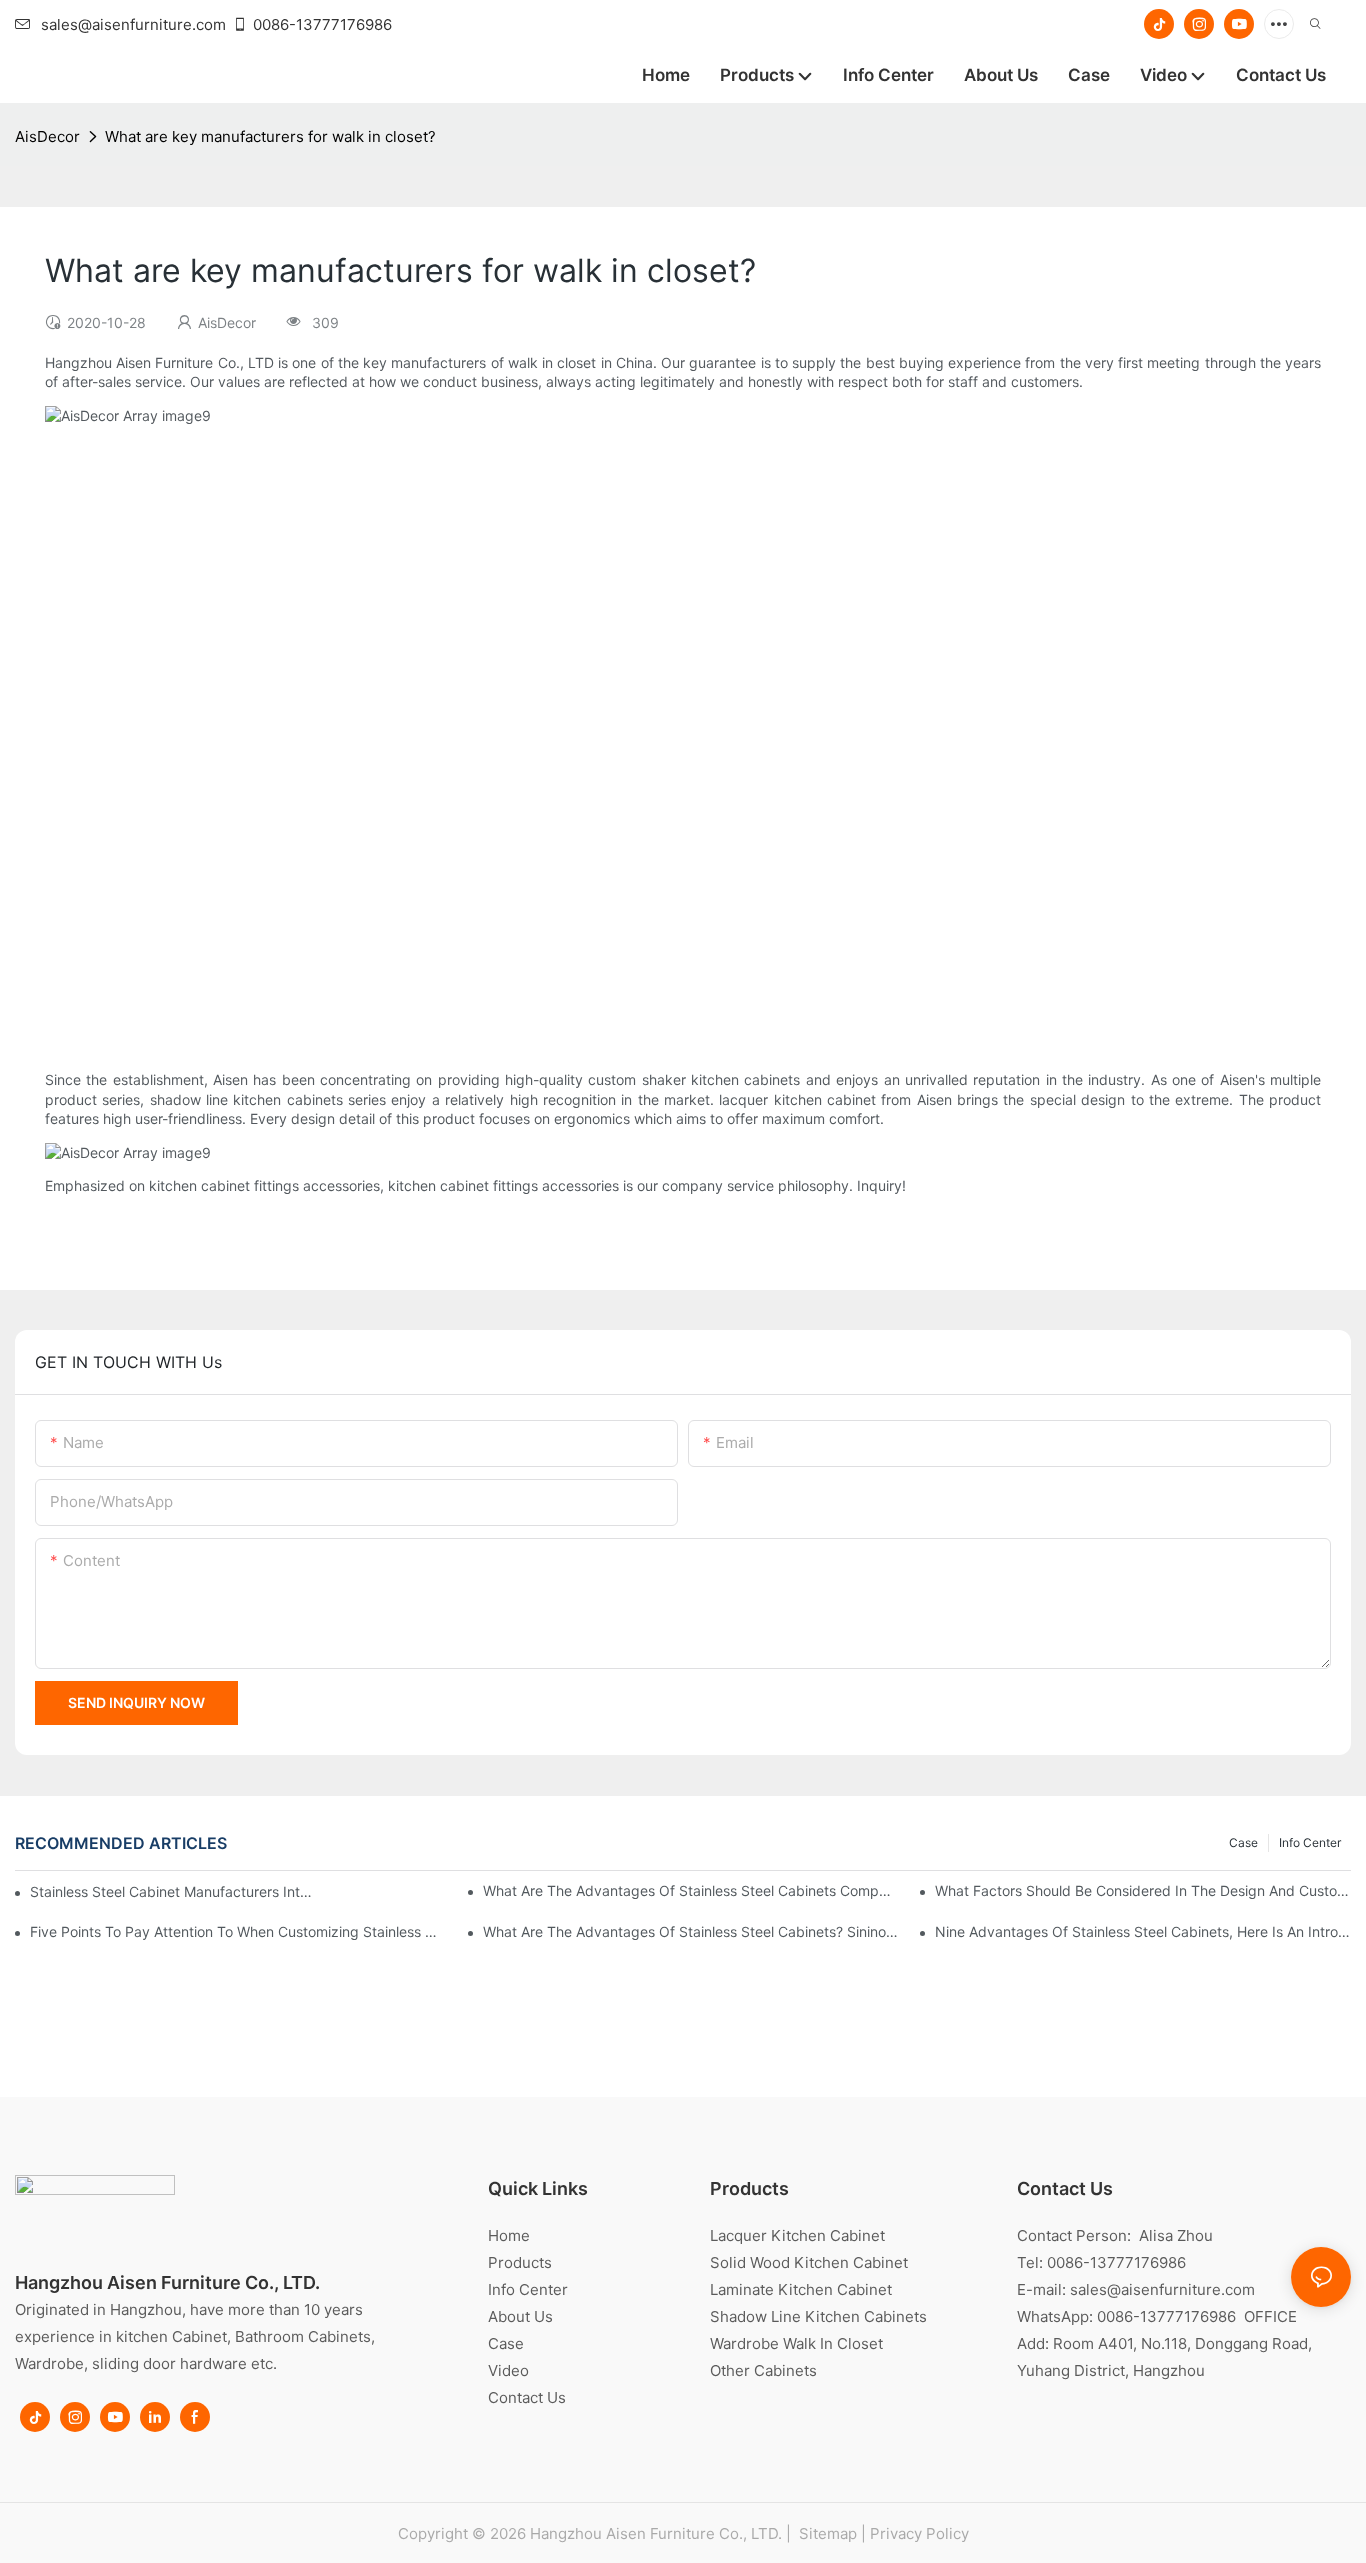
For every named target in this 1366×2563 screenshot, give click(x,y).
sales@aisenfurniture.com (133, 24)
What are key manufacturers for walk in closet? (270, 136)
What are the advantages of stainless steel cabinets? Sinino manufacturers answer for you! (691, 1931)
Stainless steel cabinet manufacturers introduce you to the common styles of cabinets (171, 1891)
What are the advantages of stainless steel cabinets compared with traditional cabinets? (691, 1890)
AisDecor (47, 136)
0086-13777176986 (322, 24)
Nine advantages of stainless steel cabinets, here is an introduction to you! (1143, 1931)
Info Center (1310, 1842)
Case (1243, 1842)
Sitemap (826, 2533)
